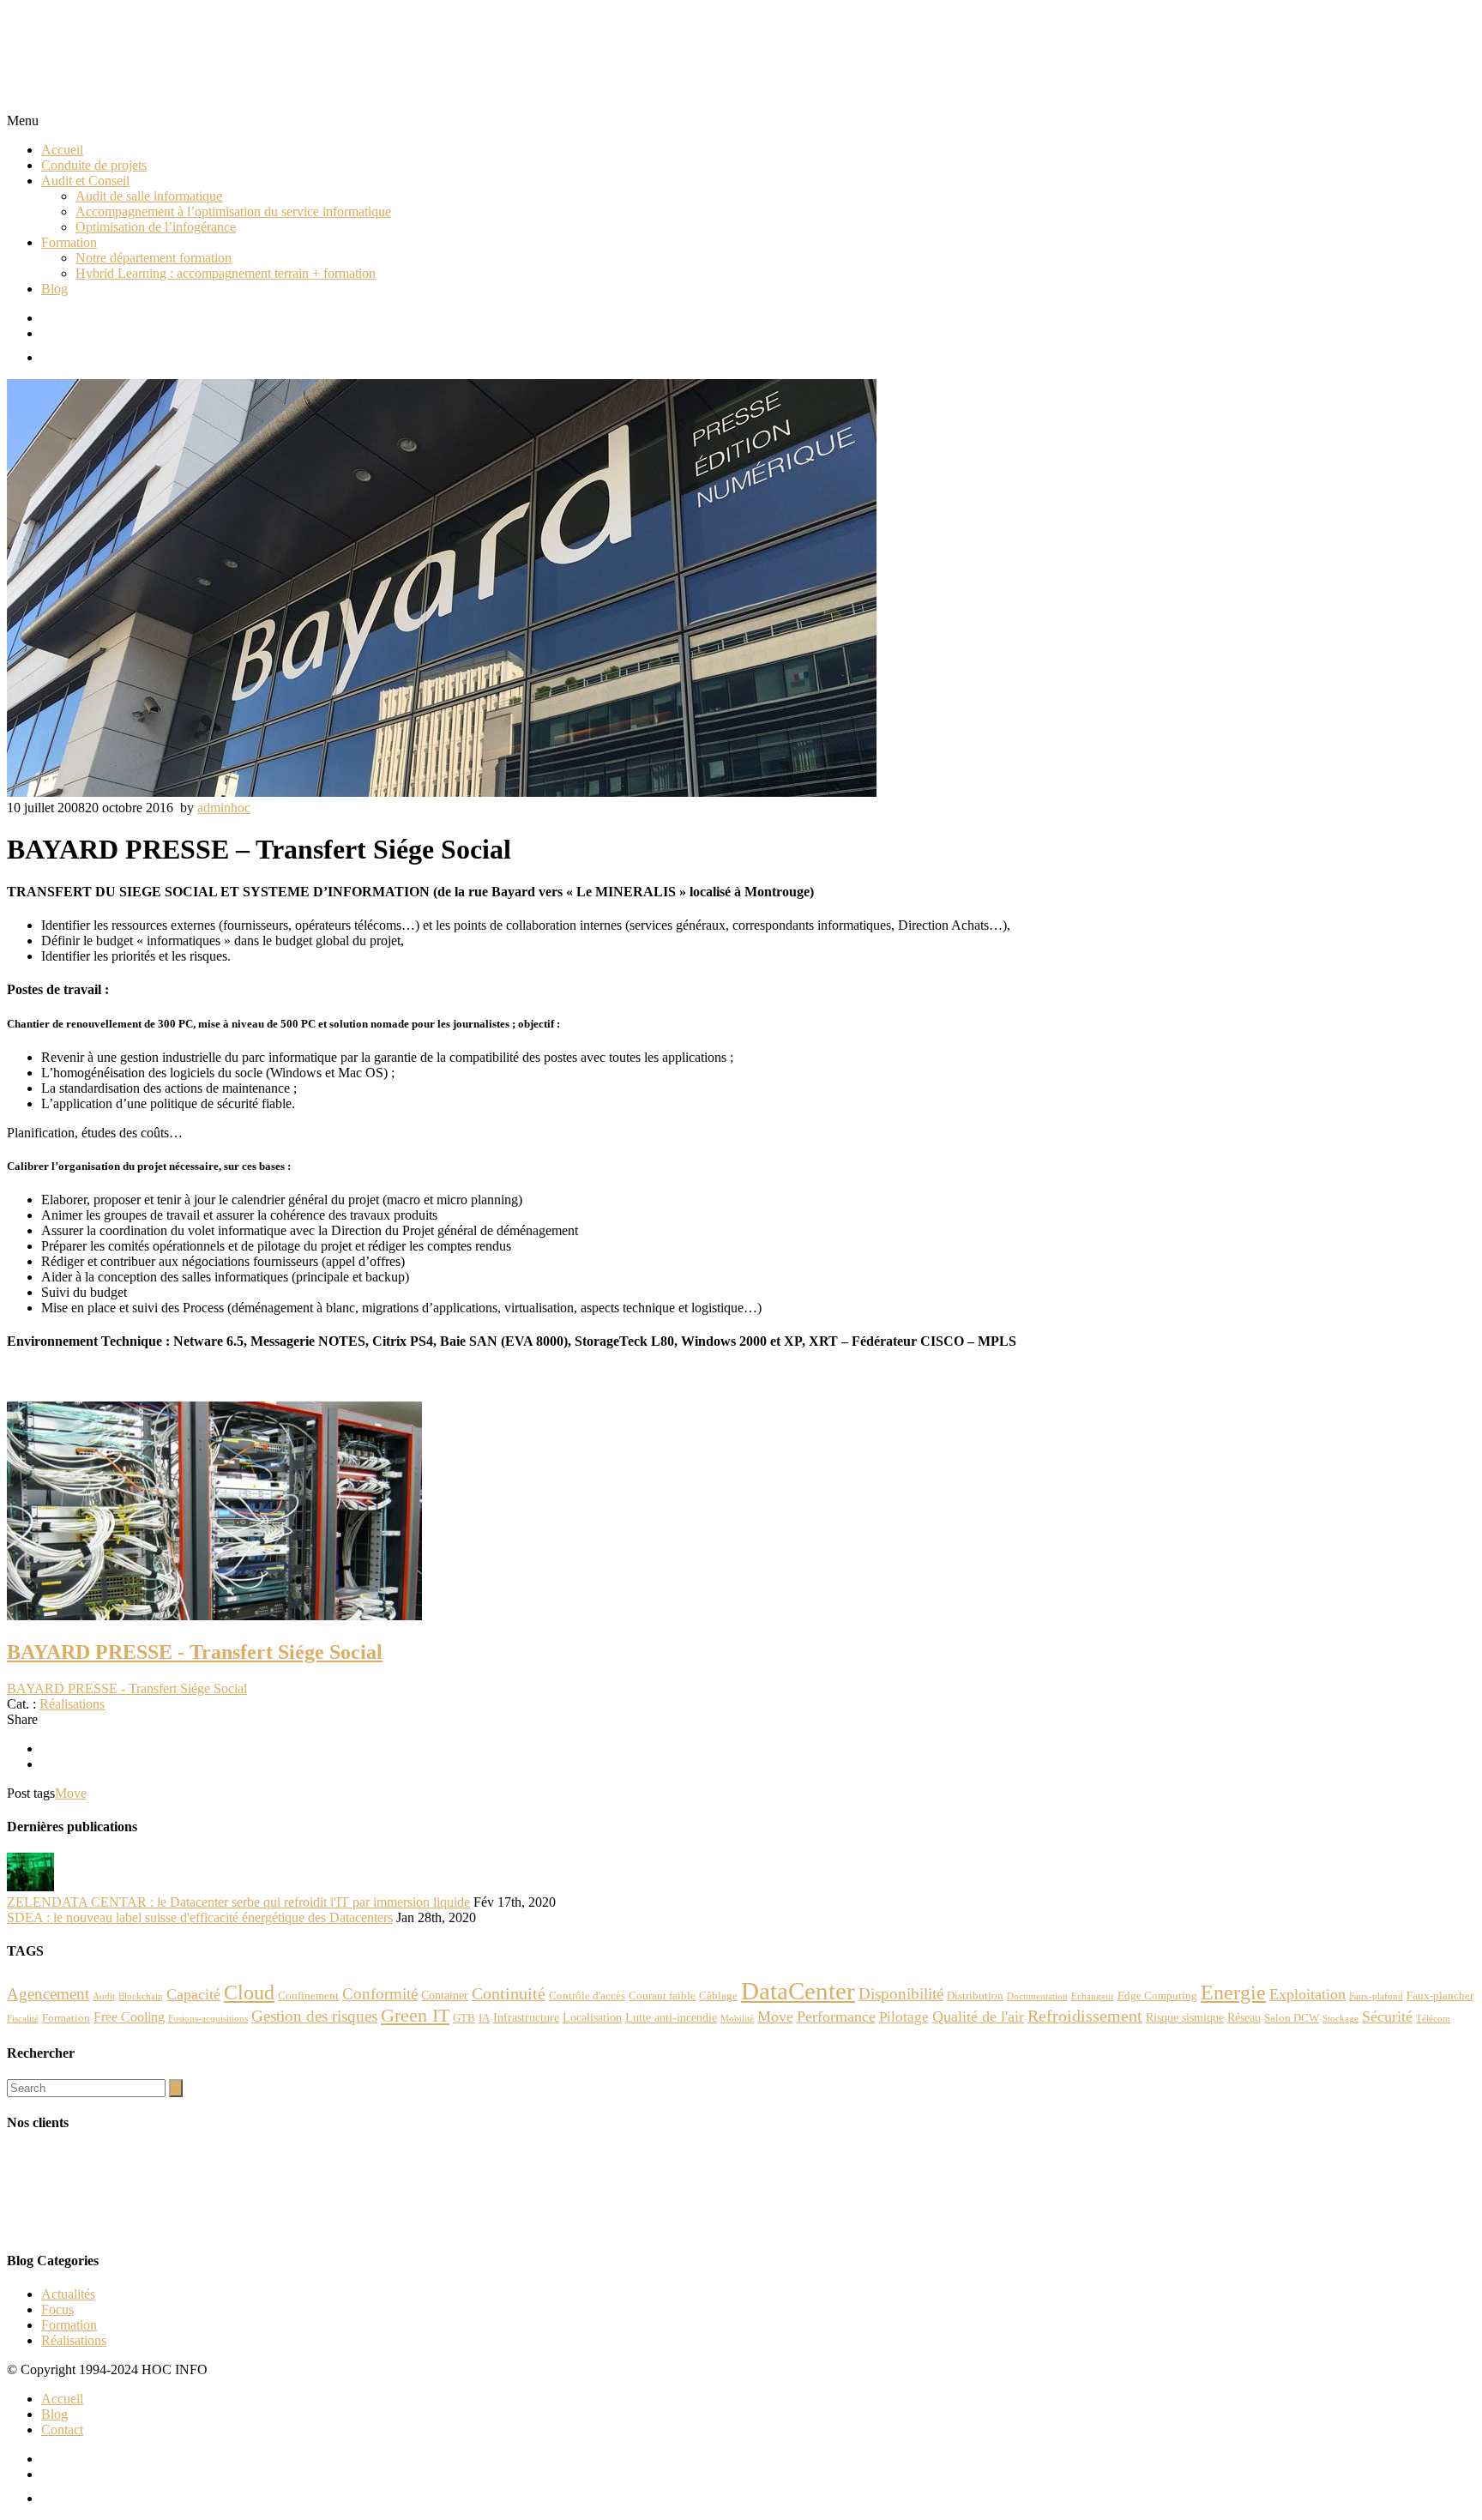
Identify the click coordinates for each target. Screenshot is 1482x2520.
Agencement (48, 1994)
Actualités (68, 2294)
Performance (836, 2017)
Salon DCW (1292, 2018)
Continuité (509, 1993)
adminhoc (224, 808)
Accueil (62, 150)
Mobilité (737, 2019)
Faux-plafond (1376, 1996)
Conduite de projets (94, 165)
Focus (57, 2309)
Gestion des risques (314, 2016)
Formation (69, 242)
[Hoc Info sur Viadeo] (758, 353)
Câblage (718, 1996)
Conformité (380, 1994)
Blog (54, 289)
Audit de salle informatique (149, 196)
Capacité (193, 1994)
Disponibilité (901, 1994)
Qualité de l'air (978, 2017)
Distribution (975, 1996)
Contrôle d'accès (587, 1996)
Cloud (249, 1992)
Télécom (1433, 2019)
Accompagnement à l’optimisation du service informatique (233, 211)
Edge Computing (1157, 1996)
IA (484, 2018)
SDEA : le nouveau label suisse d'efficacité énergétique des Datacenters (200, 1917)
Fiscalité (23, 2019)
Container (445, 1995)
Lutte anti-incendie (671, 2017)
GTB (464, 2018)
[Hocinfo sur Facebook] (758, 318)
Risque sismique (1185, 2017)
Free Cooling (129, 2017)
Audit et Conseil (85, 181)
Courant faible (662, 1996)
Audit (104, 1996)
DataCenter (798, 1991)
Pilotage (904, 2017)
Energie (1233, 1992)
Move (71, 1793)
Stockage (1340, 2019)
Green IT (415, 2016)
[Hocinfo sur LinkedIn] (758, 334)
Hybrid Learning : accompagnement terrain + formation (226, 273)
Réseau (1244, 2017)
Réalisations (72, 1704)
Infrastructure (526, 2017)
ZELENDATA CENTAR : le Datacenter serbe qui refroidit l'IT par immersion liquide (238, 1902)
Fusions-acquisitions (208, 2019)
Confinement (308, 1996)
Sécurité (1387, 2017)
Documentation (1037, 1996)
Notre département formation (154, 258)
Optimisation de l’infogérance (156, 227)
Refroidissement (1085, 2016)
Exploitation (1307, 1994)
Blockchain (141, 1996)
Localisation (592, 2017)
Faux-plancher (1440, 1996)
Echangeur (1093, 1996)
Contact (62, 2430)
